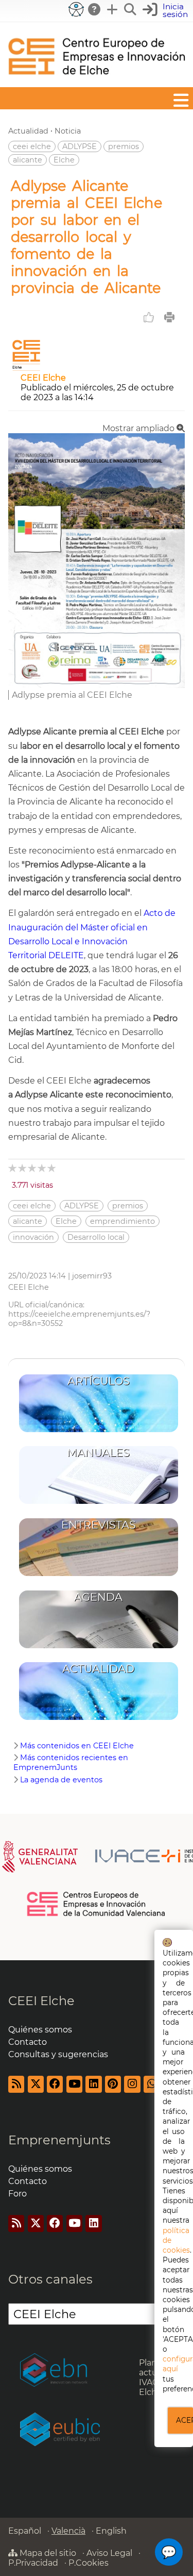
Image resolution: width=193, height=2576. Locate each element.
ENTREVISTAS (99, 1525)
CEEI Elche (43, 378)
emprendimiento (122, 1221)
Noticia (68, 131)
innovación (33, 1237)
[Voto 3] (33, 1168)
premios (124, 146)
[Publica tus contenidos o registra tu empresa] (113, 9)
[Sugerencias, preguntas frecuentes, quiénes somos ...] (95, 9)
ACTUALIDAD (98, 1669)
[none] (97, 685)
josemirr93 (92, 1276)
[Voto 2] (23, 1168)
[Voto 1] (13, 1168)
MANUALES (98, 1453)
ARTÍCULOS (99, 1381)
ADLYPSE (80, 146)
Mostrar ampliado (139, 428)
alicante (28, 160)
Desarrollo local (96, 1237)
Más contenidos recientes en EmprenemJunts (71, 1762)
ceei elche (32, 146)
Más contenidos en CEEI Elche (77, 1746)
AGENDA (98, 1597)
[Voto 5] (52, 1168)
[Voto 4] (42, 1168)
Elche (64, 160)
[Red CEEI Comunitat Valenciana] (97, 1914)
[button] (166, 11)
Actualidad (28, 131)
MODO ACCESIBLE (76, 9)
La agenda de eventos (61, 1780)
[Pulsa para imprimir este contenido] (169, 317)
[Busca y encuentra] (131, 9)
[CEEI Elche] (97, 82)
